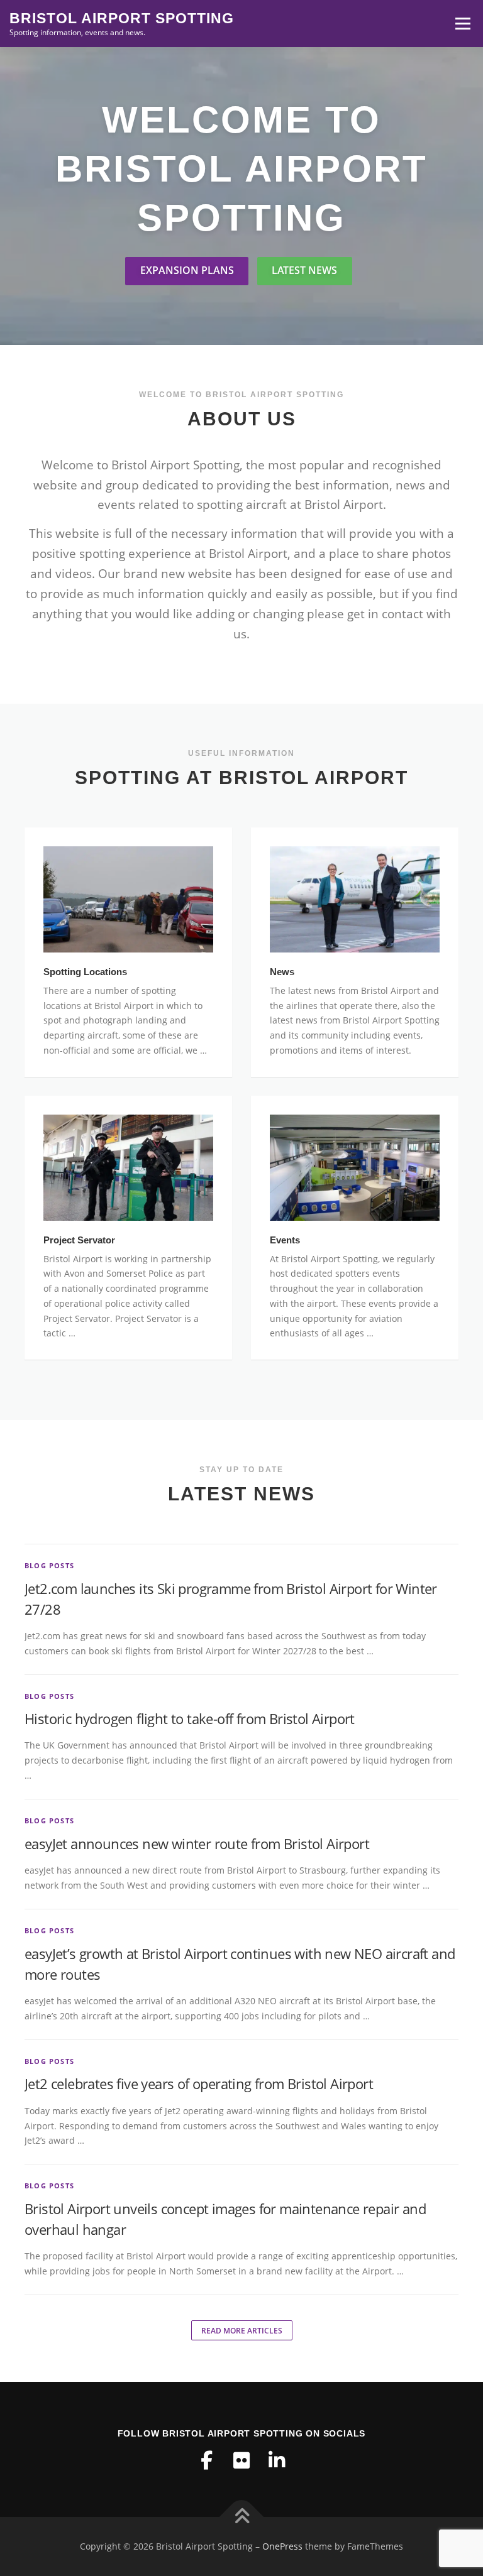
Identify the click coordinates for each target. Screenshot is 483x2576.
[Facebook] (206, 2460)
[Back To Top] (242, 2517)
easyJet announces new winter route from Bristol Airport (197, 1843)
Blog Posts (49, 1565)
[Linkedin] (277, 2460)
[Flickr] (241, 2460)
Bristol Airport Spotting (122, 18)
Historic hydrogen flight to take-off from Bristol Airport (190, 1718)
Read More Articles (242, 2331)
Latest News (304, 270)
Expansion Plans (187, 270)
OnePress (282, 2546)
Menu (463, 24)
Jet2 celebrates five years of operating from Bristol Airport (199, 2083)
